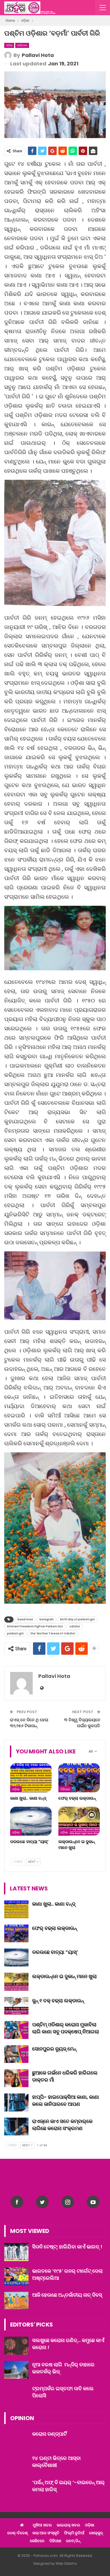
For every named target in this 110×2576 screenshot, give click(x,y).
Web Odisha (66, 2563)
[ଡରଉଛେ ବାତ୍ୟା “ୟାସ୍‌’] (31, 1821)
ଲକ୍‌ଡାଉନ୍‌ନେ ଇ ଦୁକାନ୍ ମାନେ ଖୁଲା (64, 1976)
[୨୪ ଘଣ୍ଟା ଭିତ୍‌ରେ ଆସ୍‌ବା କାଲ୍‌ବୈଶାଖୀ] (16, 2464)
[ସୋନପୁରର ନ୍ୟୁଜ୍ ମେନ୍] (16, 2054)
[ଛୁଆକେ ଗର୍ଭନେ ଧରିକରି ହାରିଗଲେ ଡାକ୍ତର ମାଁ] (16, 2078)
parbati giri (15, 1633)
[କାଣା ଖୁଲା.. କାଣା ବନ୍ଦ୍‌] (31, 1778)
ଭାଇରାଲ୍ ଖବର (68, 2525)
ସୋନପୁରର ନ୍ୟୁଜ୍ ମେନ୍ (54, 2049)
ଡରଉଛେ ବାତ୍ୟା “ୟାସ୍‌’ (55, 1952)
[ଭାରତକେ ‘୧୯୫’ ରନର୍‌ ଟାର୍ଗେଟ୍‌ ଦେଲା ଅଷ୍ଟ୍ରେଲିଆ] (16, 2276)
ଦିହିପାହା (65, 1789)
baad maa (25, 1619)
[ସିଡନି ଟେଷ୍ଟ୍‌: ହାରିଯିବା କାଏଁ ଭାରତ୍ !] (16, 2252)
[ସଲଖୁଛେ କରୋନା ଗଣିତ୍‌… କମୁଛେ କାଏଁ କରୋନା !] (16, 2346)
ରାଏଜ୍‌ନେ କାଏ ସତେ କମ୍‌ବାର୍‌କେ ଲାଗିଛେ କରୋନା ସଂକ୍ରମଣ (62, 2125)
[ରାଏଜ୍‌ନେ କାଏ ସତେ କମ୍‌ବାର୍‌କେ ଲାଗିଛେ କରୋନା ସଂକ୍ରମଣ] (16, 2127)
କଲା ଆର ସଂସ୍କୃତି (46, 2533)
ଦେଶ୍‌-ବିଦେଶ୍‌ (17, 2533)
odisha (75, 1626)
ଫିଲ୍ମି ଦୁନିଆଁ (74, 2533)
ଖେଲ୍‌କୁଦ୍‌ (96, 2533)
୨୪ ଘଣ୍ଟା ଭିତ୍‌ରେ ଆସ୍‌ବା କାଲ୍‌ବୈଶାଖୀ (56, 2462)
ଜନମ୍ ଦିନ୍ (73, 2541)
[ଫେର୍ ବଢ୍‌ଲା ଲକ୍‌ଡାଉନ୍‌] (79, 1778)
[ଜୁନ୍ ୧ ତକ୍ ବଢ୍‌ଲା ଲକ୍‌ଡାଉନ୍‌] (16, 2006)
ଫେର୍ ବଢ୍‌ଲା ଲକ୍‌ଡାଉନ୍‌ (55, 1928)
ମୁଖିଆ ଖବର (42, 2525)
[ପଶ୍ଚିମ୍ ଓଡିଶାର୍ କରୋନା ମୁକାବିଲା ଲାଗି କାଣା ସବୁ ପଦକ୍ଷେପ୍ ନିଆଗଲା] (16, 2030)
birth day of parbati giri (77, 1619)
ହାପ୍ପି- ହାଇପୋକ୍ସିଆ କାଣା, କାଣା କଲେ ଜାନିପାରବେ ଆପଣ (66, 2100)
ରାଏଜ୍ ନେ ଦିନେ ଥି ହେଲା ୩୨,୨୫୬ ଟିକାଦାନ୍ (29, 1723)
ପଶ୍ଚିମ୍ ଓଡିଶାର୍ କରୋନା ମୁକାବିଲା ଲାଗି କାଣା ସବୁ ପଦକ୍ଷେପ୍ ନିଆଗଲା (66, 2028)
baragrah (47, 1619)
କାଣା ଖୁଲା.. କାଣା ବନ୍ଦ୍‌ (54, 1904)
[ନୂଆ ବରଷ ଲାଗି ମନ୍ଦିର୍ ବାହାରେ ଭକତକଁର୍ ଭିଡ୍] (16, 2370)
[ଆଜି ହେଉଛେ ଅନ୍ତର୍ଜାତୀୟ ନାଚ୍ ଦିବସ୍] (16, 2300)
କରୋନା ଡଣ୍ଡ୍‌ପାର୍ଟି (49, 2434)
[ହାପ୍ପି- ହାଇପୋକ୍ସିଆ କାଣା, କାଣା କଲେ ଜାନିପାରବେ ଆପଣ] (16, 2102)
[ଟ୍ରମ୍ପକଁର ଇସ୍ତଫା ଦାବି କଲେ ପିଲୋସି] (16, 2394)
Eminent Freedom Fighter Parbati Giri (35, 1626)
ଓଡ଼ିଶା (9, 45)
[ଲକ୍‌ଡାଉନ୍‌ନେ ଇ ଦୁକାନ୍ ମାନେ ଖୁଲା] (79, 1821)
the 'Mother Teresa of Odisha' (53, 1633)
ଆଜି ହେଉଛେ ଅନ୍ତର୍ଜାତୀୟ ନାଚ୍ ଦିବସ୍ (67, 2295)
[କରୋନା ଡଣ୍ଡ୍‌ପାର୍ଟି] (16, 2439)
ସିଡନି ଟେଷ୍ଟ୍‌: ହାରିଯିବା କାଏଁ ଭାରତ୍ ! (67, 2247)
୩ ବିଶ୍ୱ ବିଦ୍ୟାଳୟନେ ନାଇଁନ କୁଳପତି (82, 1723)
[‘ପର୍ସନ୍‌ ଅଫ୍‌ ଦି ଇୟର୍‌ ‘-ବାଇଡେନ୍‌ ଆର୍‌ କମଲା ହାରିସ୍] (16, 2488)
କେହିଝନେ (22, 45)
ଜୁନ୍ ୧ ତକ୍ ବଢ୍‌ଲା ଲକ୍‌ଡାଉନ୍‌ (58, 2001)
